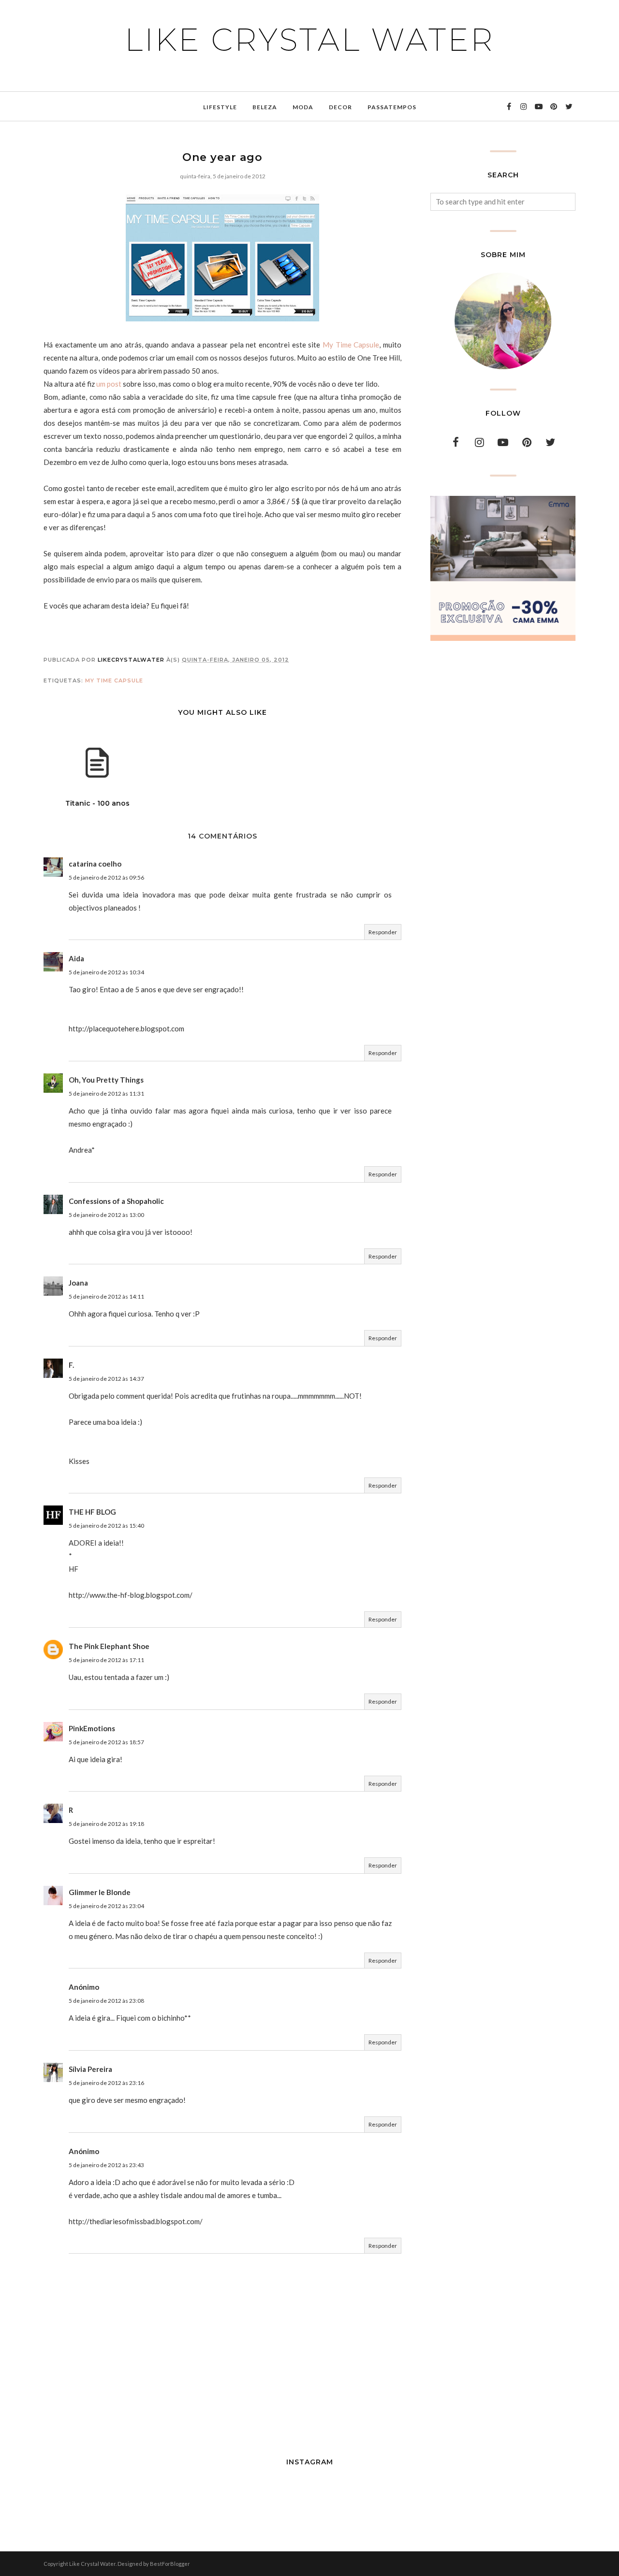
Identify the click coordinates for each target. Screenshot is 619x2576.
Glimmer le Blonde (100, 1892)
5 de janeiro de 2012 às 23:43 (106, 2165)
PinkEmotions (92, 1728)
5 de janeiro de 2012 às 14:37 (106, 1379)
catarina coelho (95, 864)
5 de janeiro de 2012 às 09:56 (106, 877)
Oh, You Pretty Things (106, 1080)
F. (71, 1365)
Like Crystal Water (310, 40)
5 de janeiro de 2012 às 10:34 (106, 972)
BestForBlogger (170, 2564)
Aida (76, 958)
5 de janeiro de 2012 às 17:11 (106, 1660)
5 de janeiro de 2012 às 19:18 (106, 1824)
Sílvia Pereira (90, 2069)
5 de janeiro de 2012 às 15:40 (106, 1526)
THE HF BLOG (92, 1512)
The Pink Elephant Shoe (109, 1646)
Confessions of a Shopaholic (116, 1201)
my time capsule (114, 680)
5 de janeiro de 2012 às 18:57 (106, 1742)
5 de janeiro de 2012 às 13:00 (106, 1215)
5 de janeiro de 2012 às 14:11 (106, 1296)
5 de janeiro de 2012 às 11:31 (106, 1093)
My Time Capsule (351, 345)
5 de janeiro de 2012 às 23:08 (106, 2001)
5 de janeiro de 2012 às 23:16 (106, 2083)
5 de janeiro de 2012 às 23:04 (106, 1906)
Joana (78, 1283)
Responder (383, 932)
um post (109, 384)
